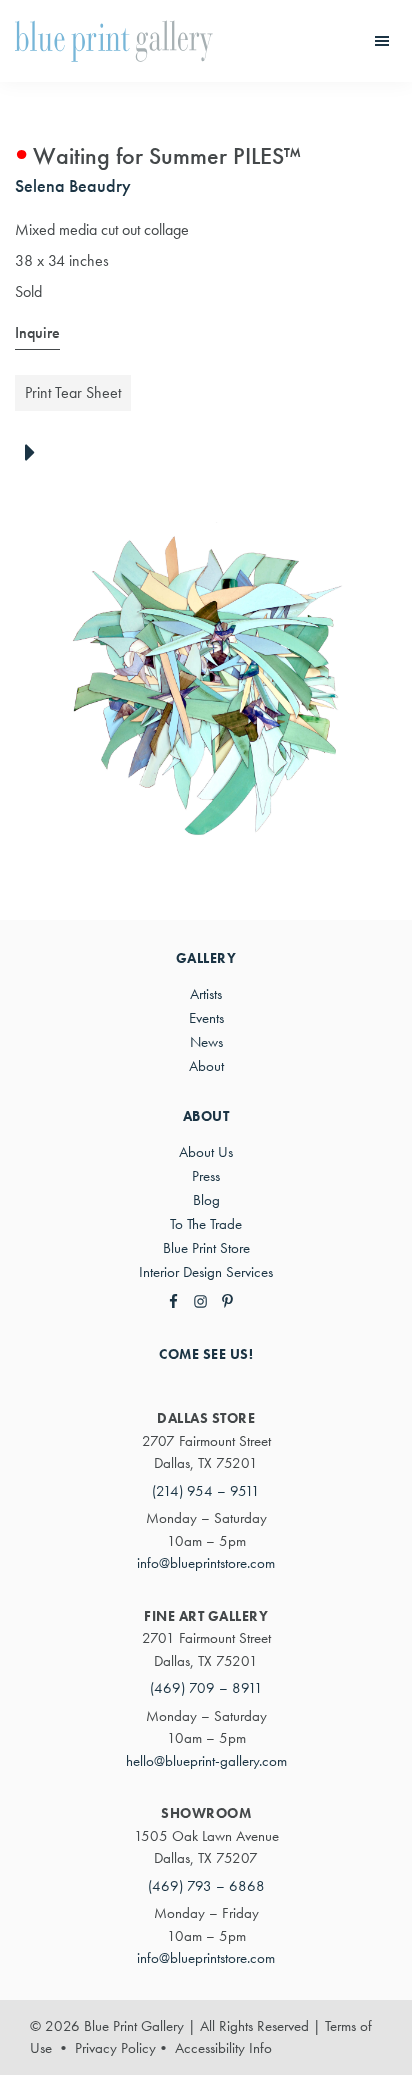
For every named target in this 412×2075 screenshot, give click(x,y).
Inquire (37, 332)
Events (206, 1018)
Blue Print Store (206, 1248)
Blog (206, 1200)
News (206, 1042)
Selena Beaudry (73, 185)
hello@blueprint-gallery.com (206, 1761)
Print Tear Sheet (73, 392)
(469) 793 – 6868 (206, 1886)
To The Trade (206, 1224)
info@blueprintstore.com (206, 1563)
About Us (206, 1152)
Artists (206, 994)
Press (206, 1176)
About (206, 1066)
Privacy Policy (115, 2048)
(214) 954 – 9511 (206, 1491)
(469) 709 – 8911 (206, 1688)
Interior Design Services (206, 1272)
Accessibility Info (223, 2048)
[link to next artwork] (35, 454)
